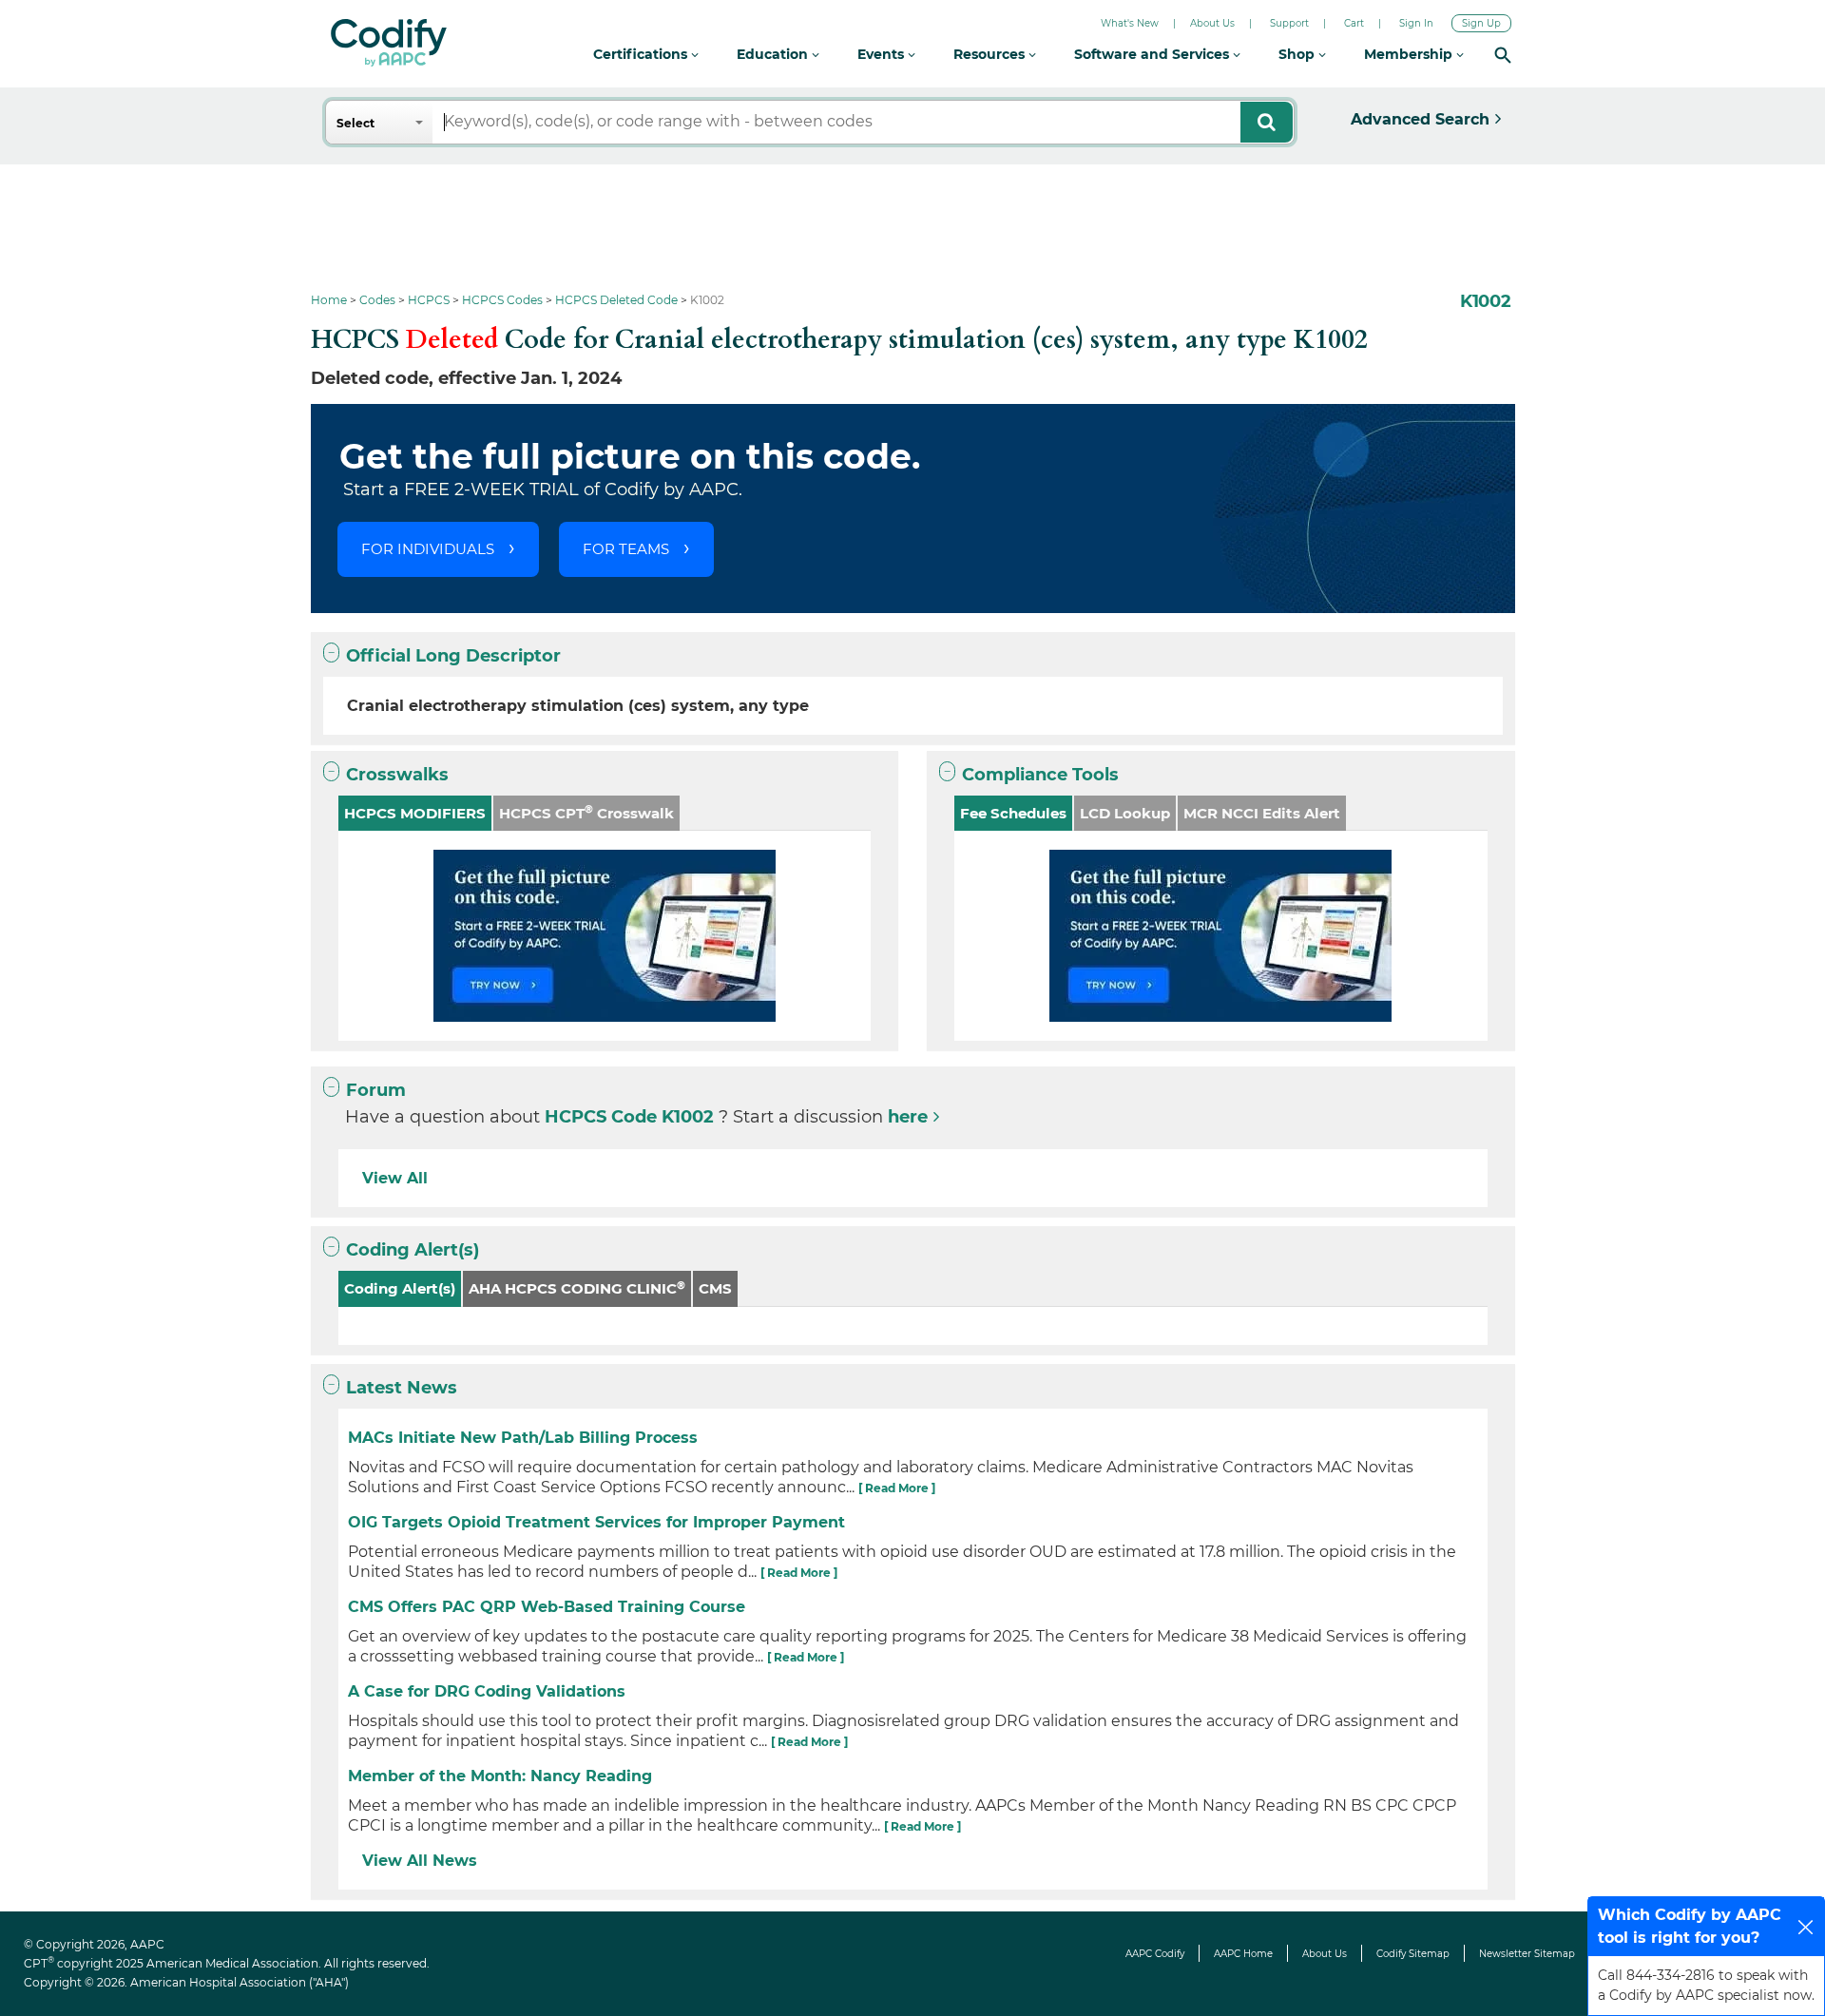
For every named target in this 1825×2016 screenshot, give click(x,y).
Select (355, 123)
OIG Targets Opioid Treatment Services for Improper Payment (596, 1522)
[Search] (1503, 55)
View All (395, 1178)
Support (1289, 23)
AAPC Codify (1155, 1954)
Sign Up (1481, 23)
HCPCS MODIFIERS (415, 813)
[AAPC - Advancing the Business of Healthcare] (389, 43)
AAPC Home (1243, 1954)
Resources (991, 54)
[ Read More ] (897, 1488)
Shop (1298, 54)
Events (883, 54)
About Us (1212, 23)
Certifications (642, 54)
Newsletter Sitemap (1527, 1954)
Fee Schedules (1013, 813)
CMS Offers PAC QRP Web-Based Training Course (547, 1607)
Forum (376, 1090)
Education (774, 54)
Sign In (1416, 23)
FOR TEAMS (626, 549)
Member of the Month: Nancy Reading (500, 1776)
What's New (1130, 23)
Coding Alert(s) (413, 1250)
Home (329, 300)
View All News (420, 1861)
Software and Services (1153, 54)
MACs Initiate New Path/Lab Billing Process (523, 1438)
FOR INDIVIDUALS (428, 549)
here (908, 1117)
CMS (715, 1288)
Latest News (402, 1388)
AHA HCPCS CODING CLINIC (577, 1288)
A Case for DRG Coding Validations (487, 1691)
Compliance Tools (1040, 775)
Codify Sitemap (1413, 1954)
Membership (1410, 54)
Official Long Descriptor (453, 656)
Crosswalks (397, 775)
